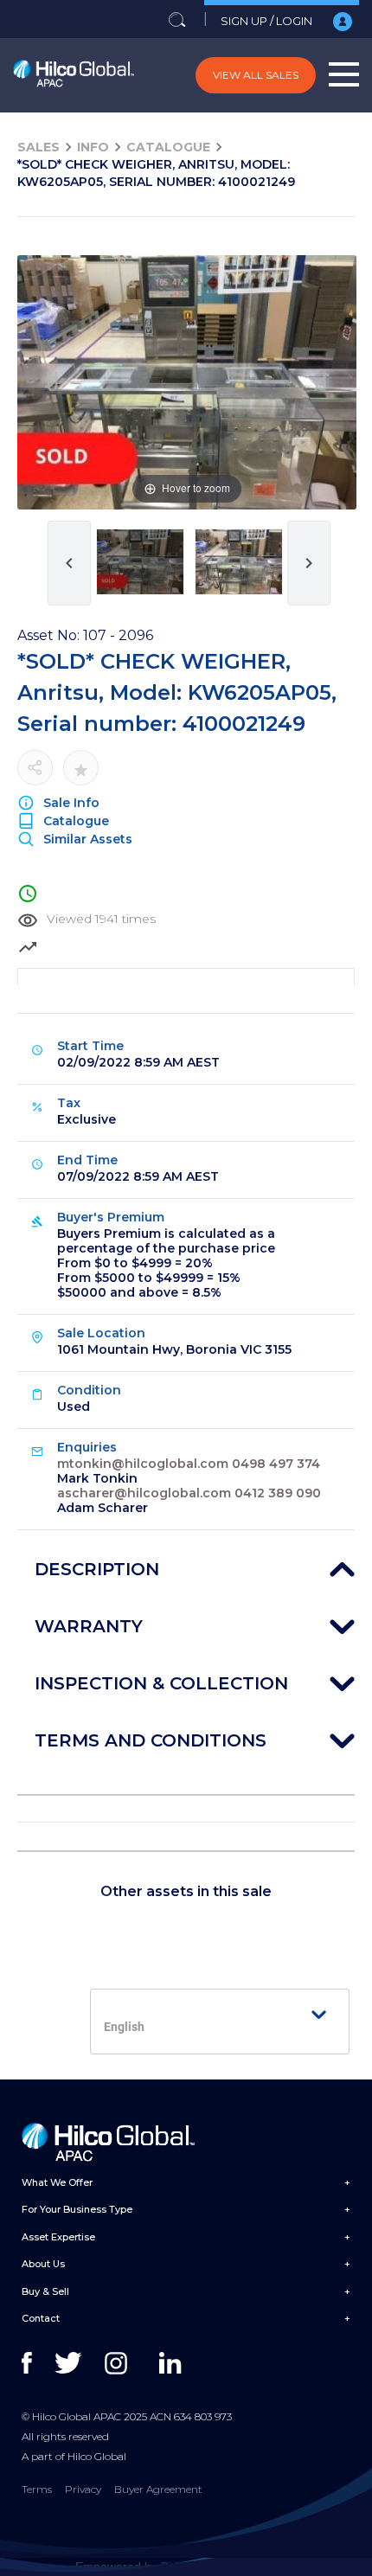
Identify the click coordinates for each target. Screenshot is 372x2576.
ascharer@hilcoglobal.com (144, 1493)
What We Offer (57, 2182)
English (124, 2027)
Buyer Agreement (158, 2489)
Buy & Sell (45, 2291)
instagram (120, 2363)
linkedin (174, 2363)
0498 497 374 (276, 1464)
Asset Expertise (58, 2237)
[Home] (74, 75)
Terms (37, 2489)
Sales (38, 147)
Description (97, 1569)
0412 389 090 (278, 1493)
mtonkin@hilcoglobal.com (143, 1464)
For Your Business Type (77, 2209)
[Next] (322, 383)
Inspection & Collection (161, 1683)
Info (93, 147)
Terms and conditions (151, 1740)
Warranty (89, 1626)
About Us (43, 2264)
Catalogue (168, 147)
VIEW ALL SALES (256, 75)
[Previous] (52, 383)
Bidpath (182, 2566)
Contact (41, 2318)
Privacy (83, 2489)
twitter (70, 2363)
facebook (37, 2363)
